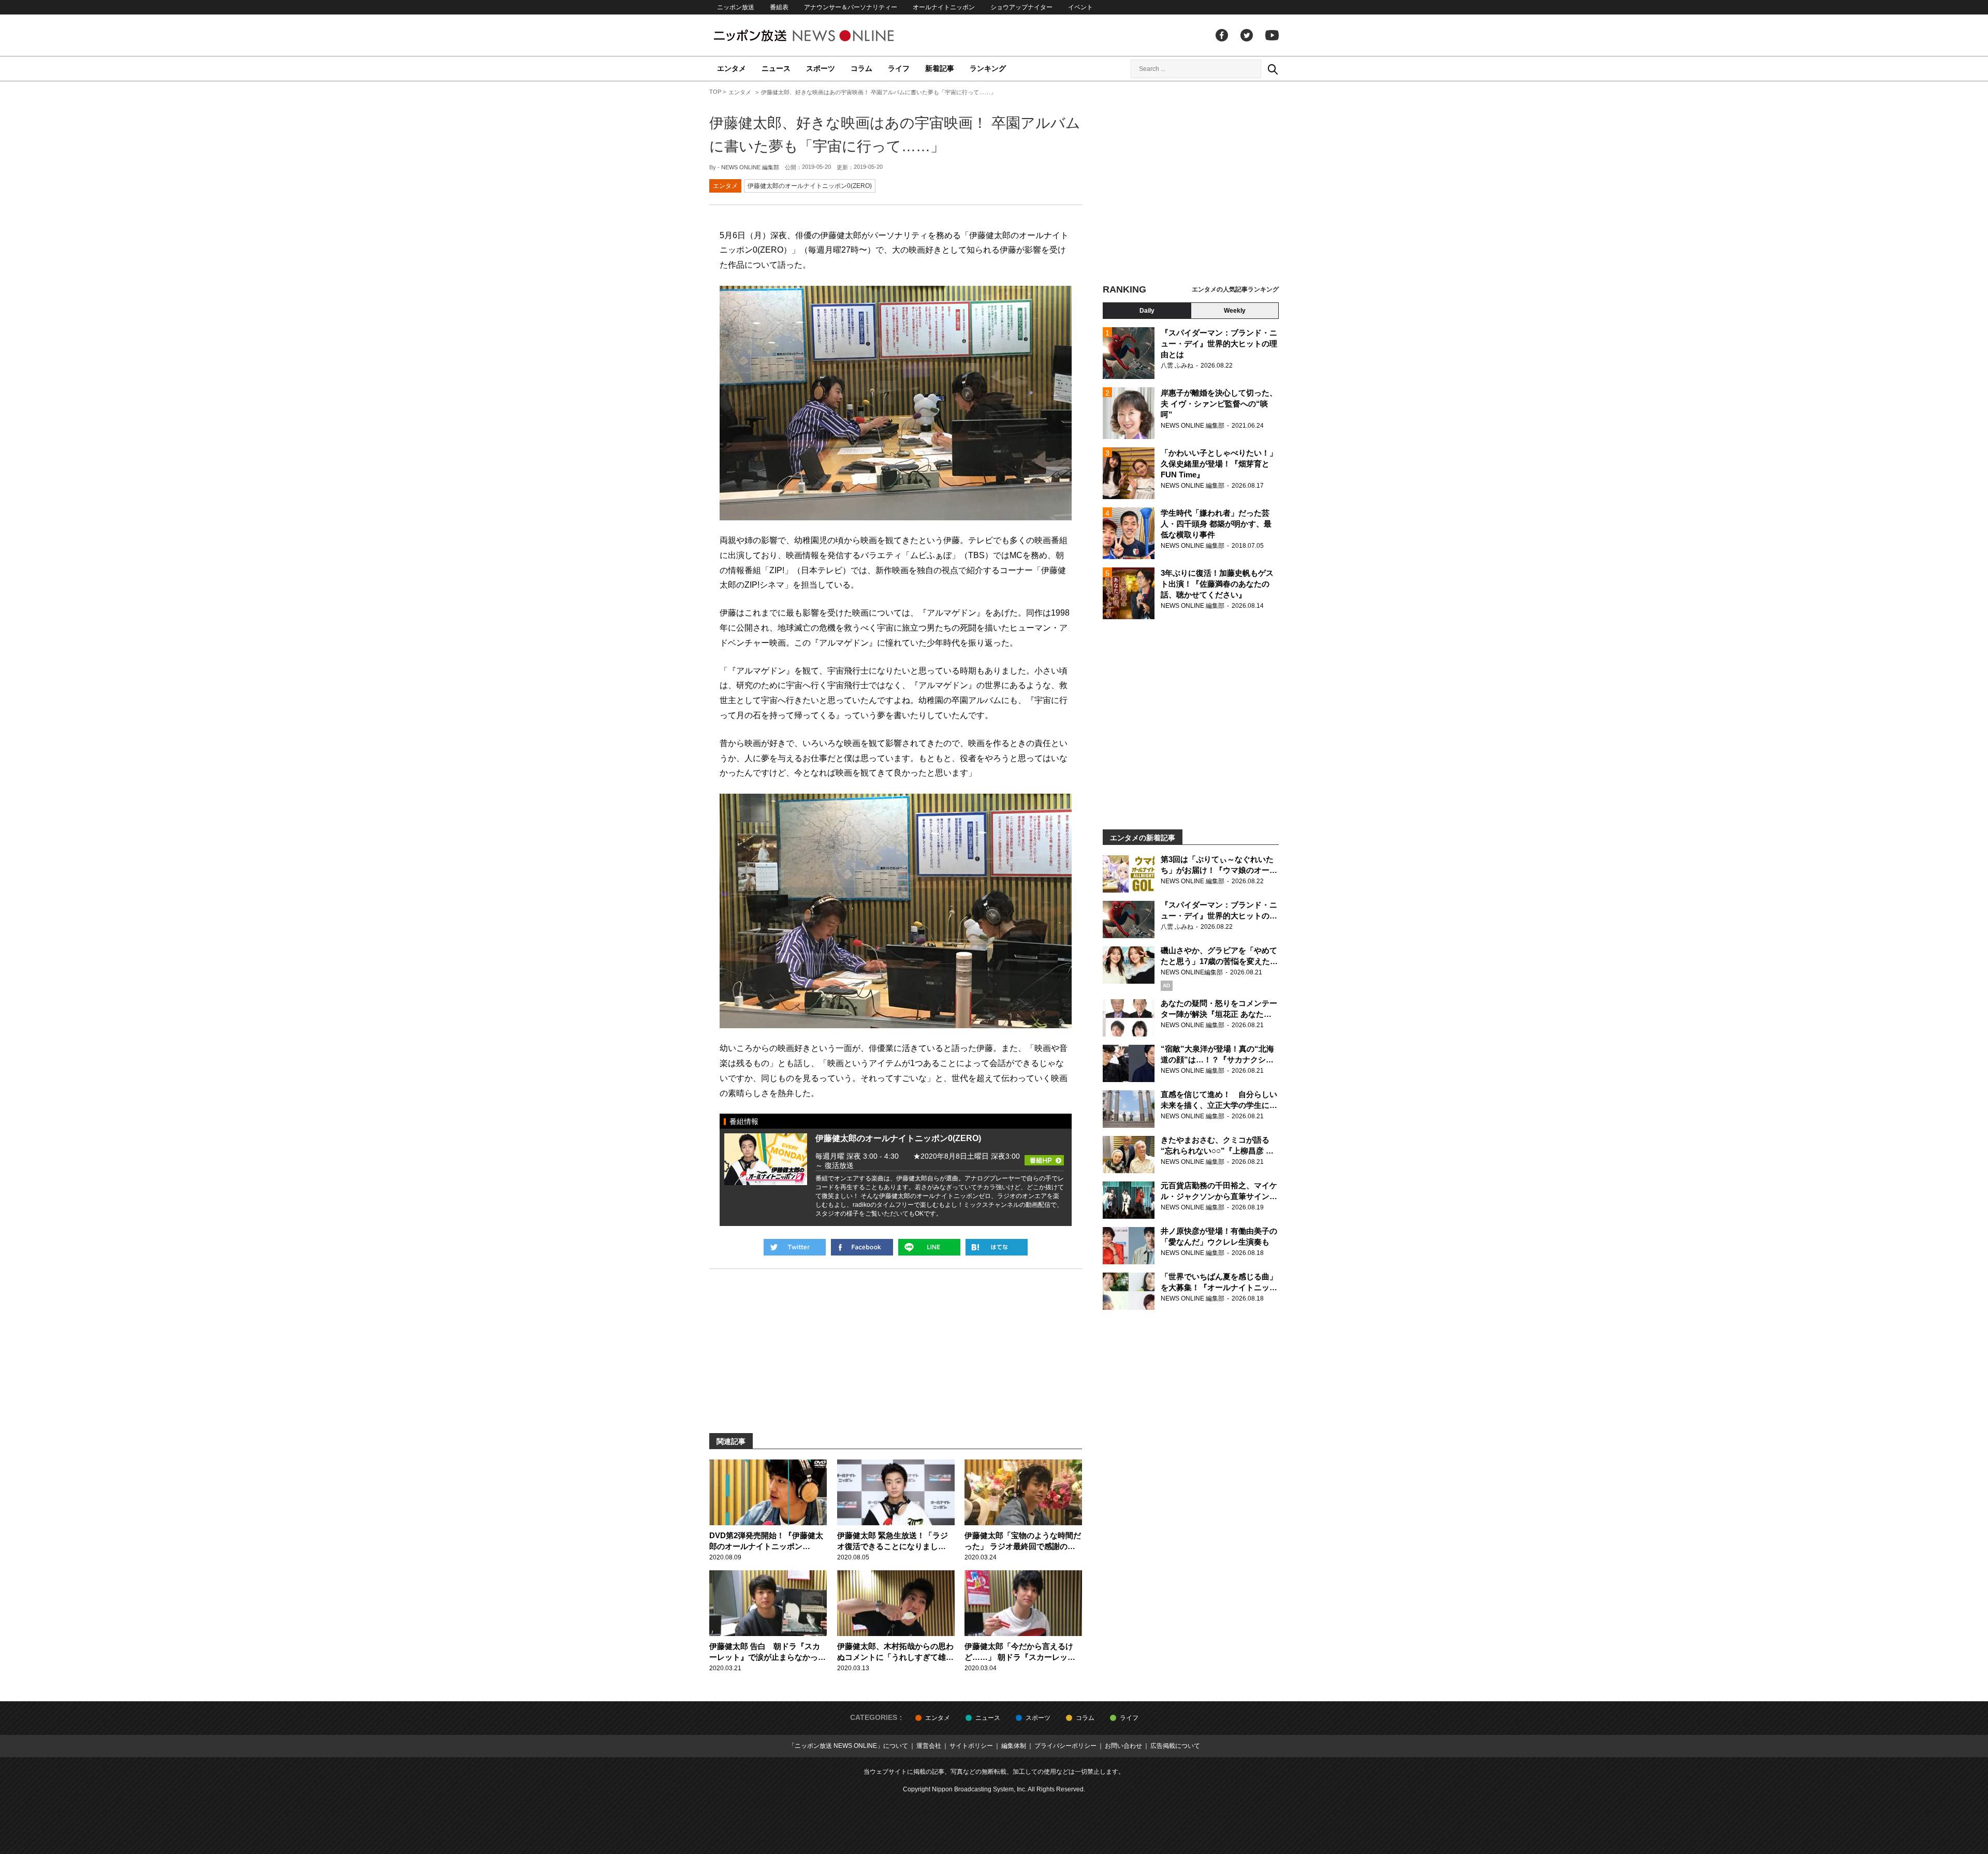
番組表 (779, 7)
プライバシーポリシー (1065, 1746)
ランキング (988, 68)
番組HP (1044, 1149)
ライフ (899, 68)
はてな (997, 1247)
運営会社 (929, 1746)
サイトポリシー (971, 1746)
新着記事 (940, 68)
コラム (861, 68)
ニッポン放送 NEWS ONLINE (823, 35)
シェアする (862, 1247)
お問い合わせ (1123, 1746)
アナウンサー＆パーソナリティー (851, 7)
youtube (1272, 35)
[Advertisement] (1191, 184)
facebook (1222, 35)
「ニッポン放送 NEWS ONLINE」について (848, 1746)
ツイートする (795, 1247)
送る (929, 1247)
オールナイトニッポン (944, 7)
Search (1273, 69)
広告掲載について (1175, 1746)
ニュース (776, 68)
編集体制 (1014, 1746)
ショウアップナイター (1021, 7)
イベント (1080, 7)
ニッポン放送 (736, 7)
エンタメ (732, 68)
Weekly (1235, 311)
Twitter (1247, 35)
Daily (1147, 311)
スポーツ (821, 68)
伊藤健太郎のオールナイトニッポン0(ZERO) (810, 186)
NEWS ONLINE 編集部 (750, 167)
